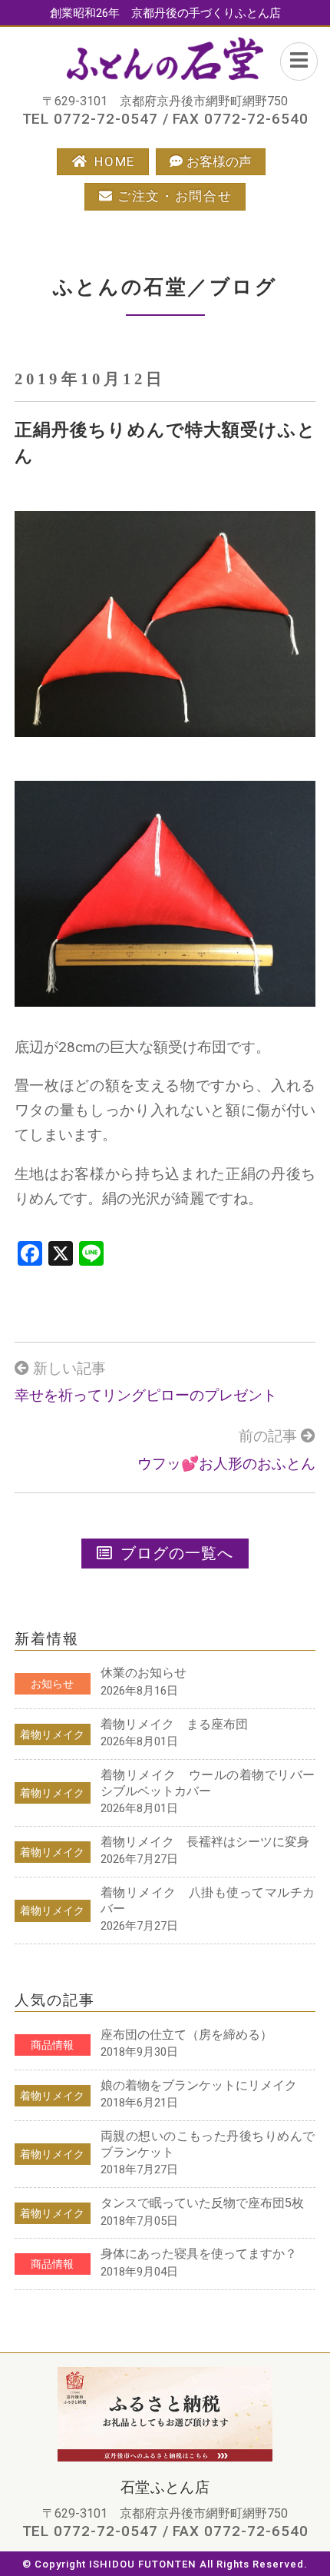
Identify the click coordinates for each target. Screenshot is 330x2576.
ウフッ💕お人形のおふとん (226, 1464)
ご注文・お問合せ (175, 196)
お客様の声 (219, 161)
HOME (115, 161)
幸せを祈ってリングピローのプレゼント (146, 1396)
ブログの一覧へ (177, 1554)
